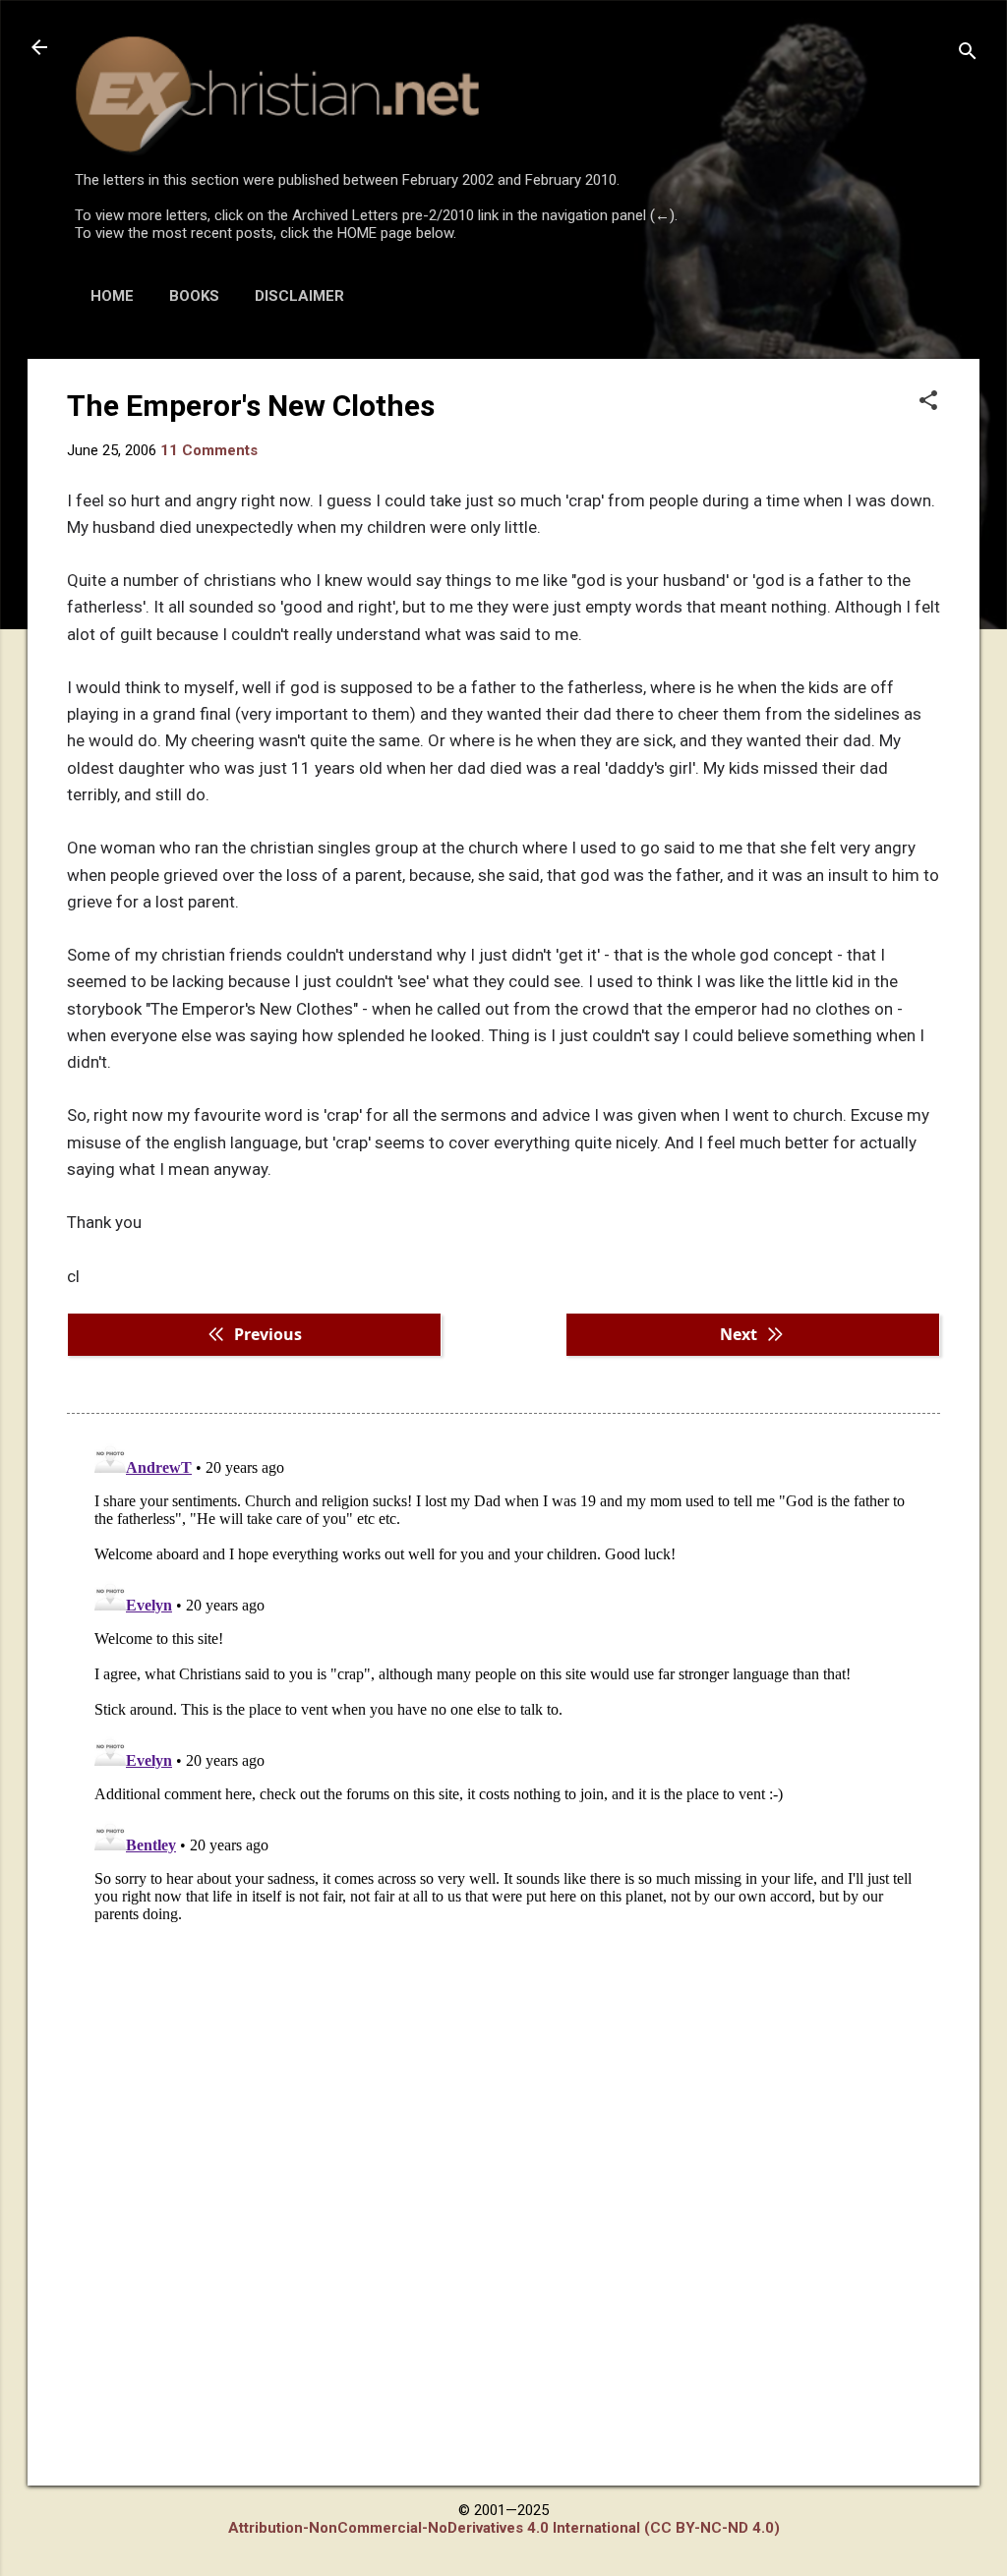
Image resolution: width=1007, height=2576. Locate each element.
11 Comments (209, 450)
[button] (928, 402)
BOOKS (194, 296)
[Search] (968, 54)
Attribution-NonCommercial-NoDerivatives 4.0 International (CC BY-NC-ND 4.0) (504, 2528)
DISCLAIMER (299, 296)
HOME (112, 296)
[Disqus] (503, 1679)
